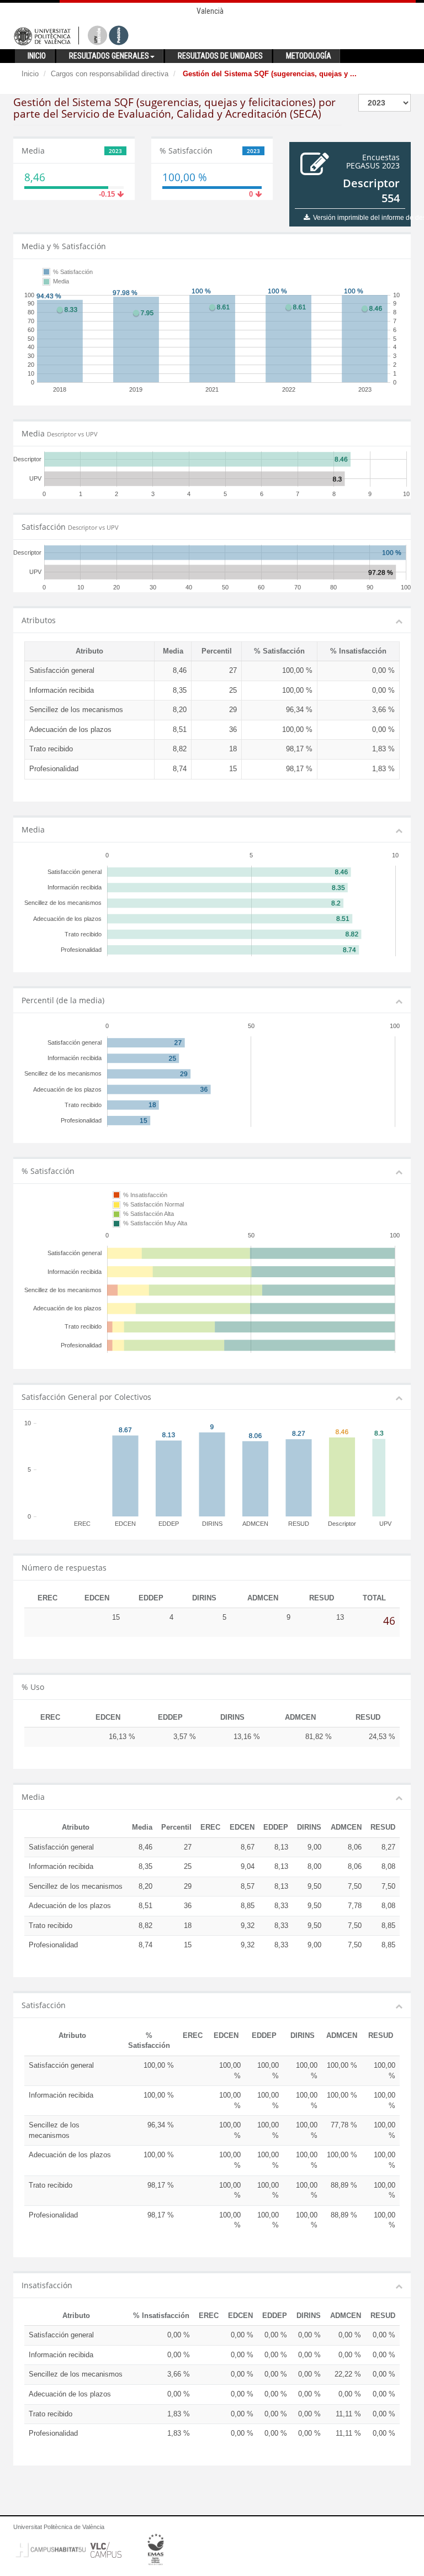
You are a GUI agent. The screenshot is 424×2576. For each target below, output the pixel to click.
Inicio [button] (37, 56)
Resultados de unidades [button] (220, 56)
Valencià (210, 11)
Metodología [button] (309, 56)
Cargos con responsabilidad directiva (110, 74)
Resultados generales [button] (109, 56)
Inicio (30, 74)
